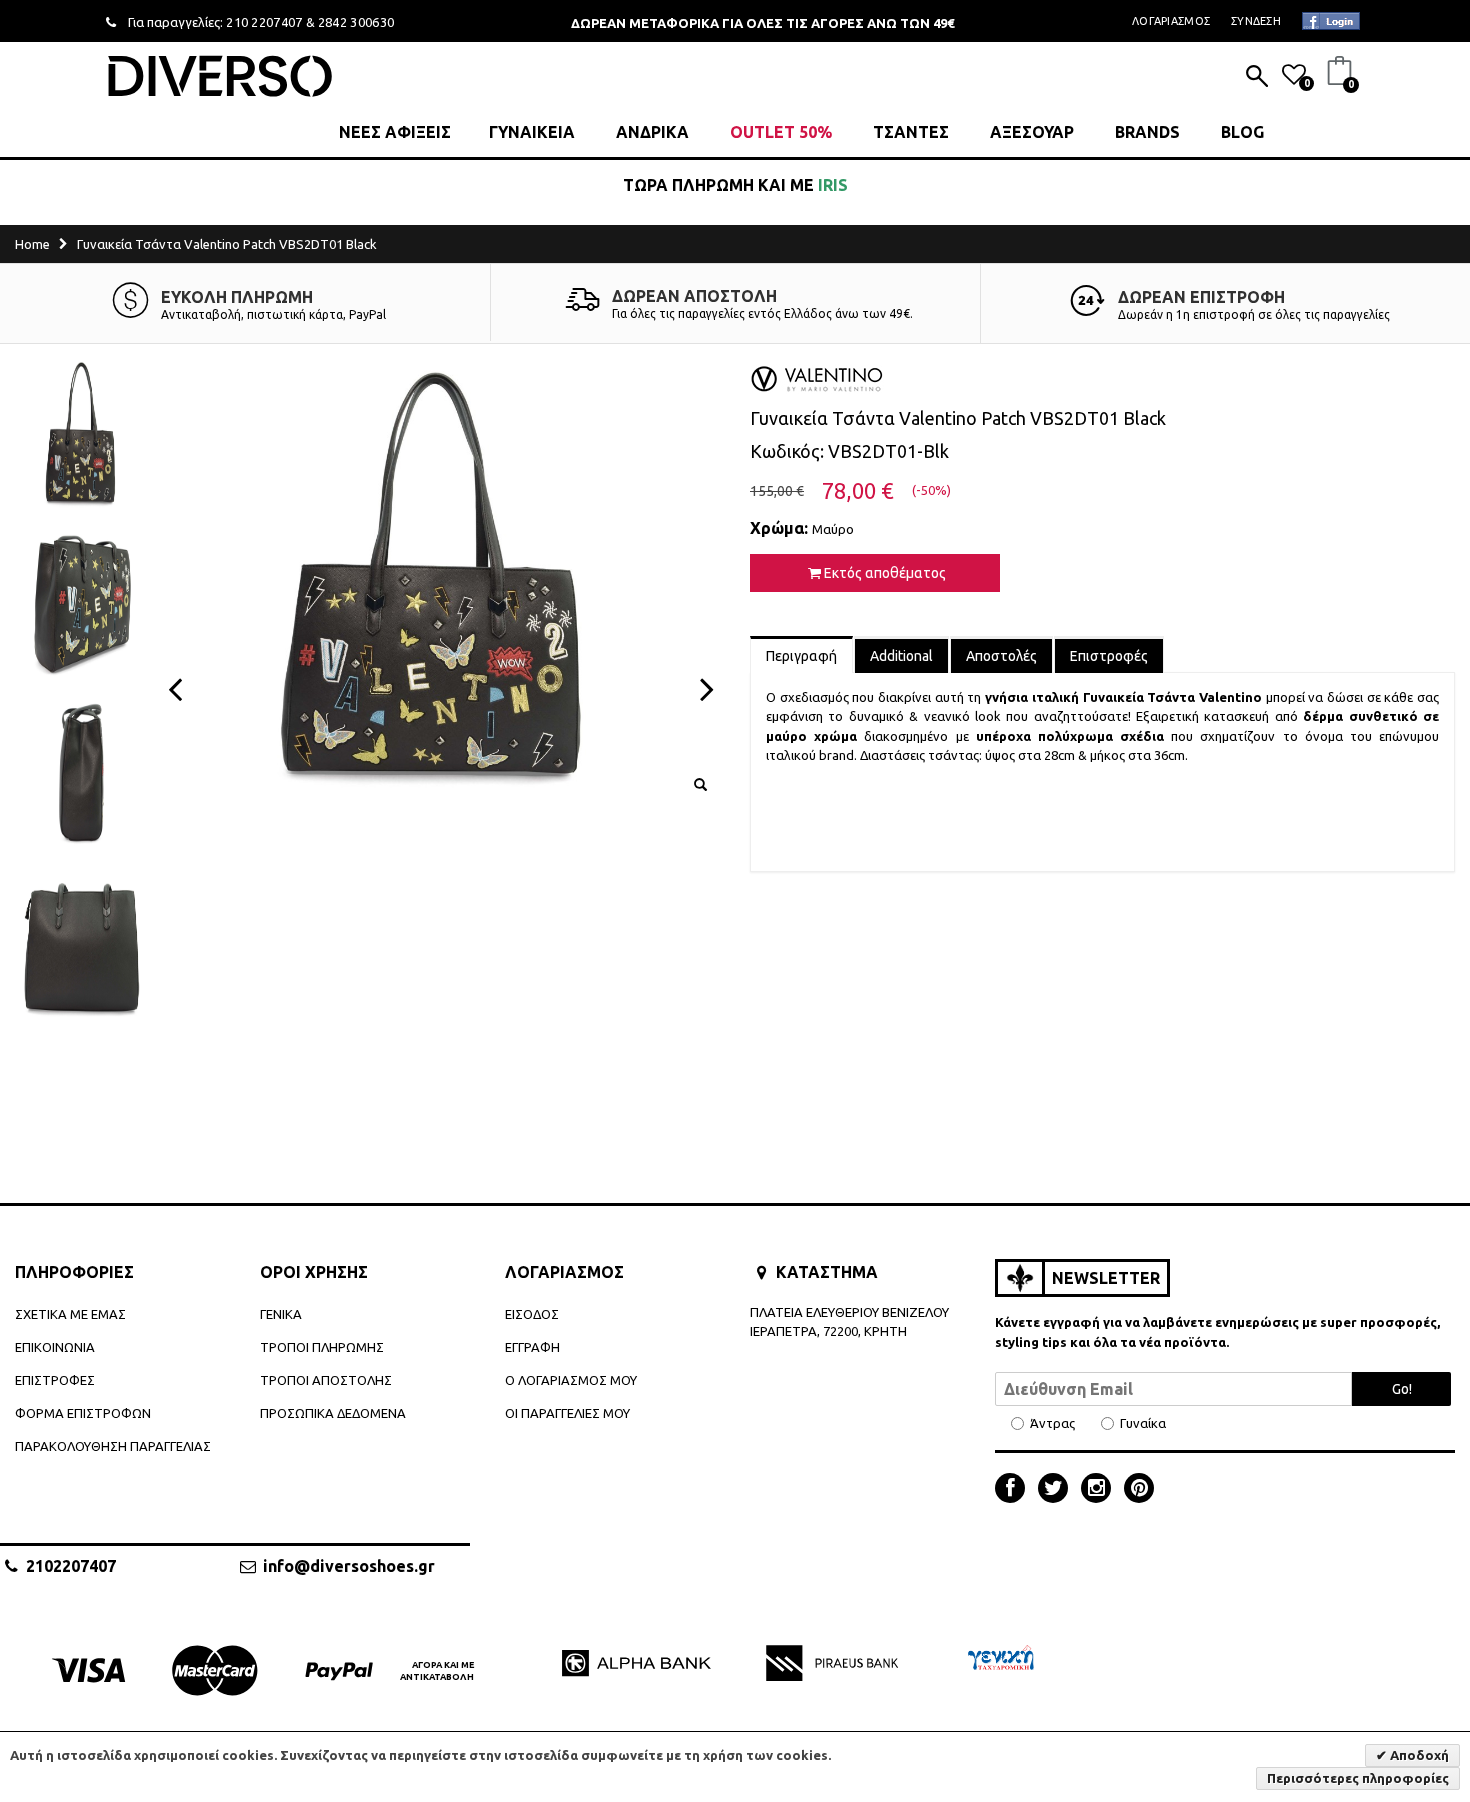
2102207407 (71, 1566)
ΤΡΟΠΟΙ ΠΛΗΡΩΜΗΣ (322, 1347)
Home (32, 244)
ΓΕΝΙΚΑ (281, 1314)
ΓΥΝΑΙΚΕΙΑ (532, 132)
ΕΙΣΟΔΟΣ (532, 1314)
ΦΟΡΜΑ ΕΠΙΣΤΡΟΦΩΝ (83, 1413)
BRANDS (1147, 132)
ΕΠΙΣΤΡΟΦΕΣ (55, 1380)
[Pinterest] (1139, 1490)
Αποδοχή (1418, 1755)
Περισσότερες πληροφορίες (1358, 1778)
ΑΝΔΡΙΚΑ (652, 132)
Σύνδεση (1256, 21)
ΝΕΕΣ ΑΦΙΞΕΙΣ (395, 132)
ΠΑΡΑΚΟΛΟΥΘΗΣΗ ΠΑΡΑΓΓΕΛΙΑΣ (113, 1446)
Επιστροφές (1109, 656)
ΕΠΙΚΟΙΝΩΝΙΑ (55, 1347)
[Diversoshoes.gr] (220, 75)
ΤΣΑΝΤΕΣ (911, 132)
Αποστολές (1001, 656)
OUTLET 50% (781, 132)
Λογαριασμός (1171, 21)
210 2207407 (264, 22)
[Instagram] (1101, 1490)
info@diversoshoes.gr (349, 1566)
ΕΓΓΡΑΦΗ (532, 1347)
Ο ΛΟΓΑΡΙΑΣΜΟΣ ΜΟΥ (571, 1380)
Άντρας (1052, 1423)
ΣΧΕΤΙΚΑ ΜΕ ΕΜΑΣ (70, 1314)
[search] (1257, 78)
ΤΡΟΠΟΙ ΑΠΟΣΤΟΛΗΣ (326, 1380)
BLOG (1242, 132)
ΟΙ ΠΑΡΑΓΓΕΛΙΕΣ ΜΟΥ (567, 1413)
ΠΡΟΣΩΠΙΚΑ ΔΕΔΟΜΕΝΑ (333, 1413)
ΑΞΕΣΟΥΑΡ (1032, 132)
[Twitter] (1058, 1490)
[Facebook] (1015, 1490)
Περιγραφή (801, 656)
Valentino (1230, 697)
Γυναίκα (1143, 1423)
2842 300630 (356, 22)
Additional (901, 656)
